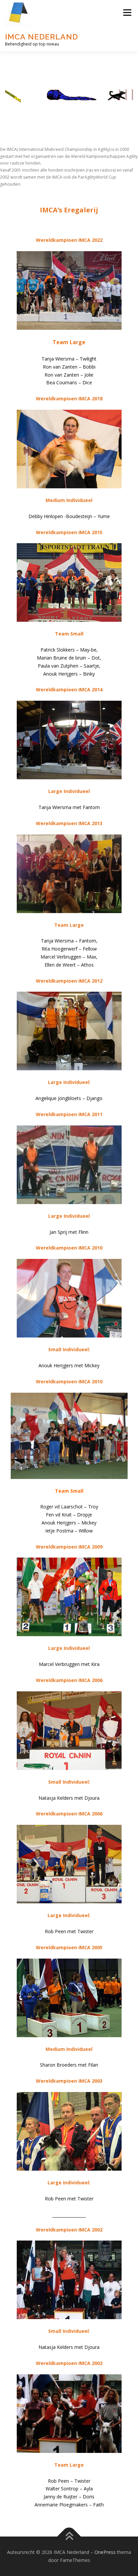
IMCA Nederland (42, 37)
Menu (127, 13)
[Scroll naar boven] (69, 2537)
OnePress (105, 2552)
